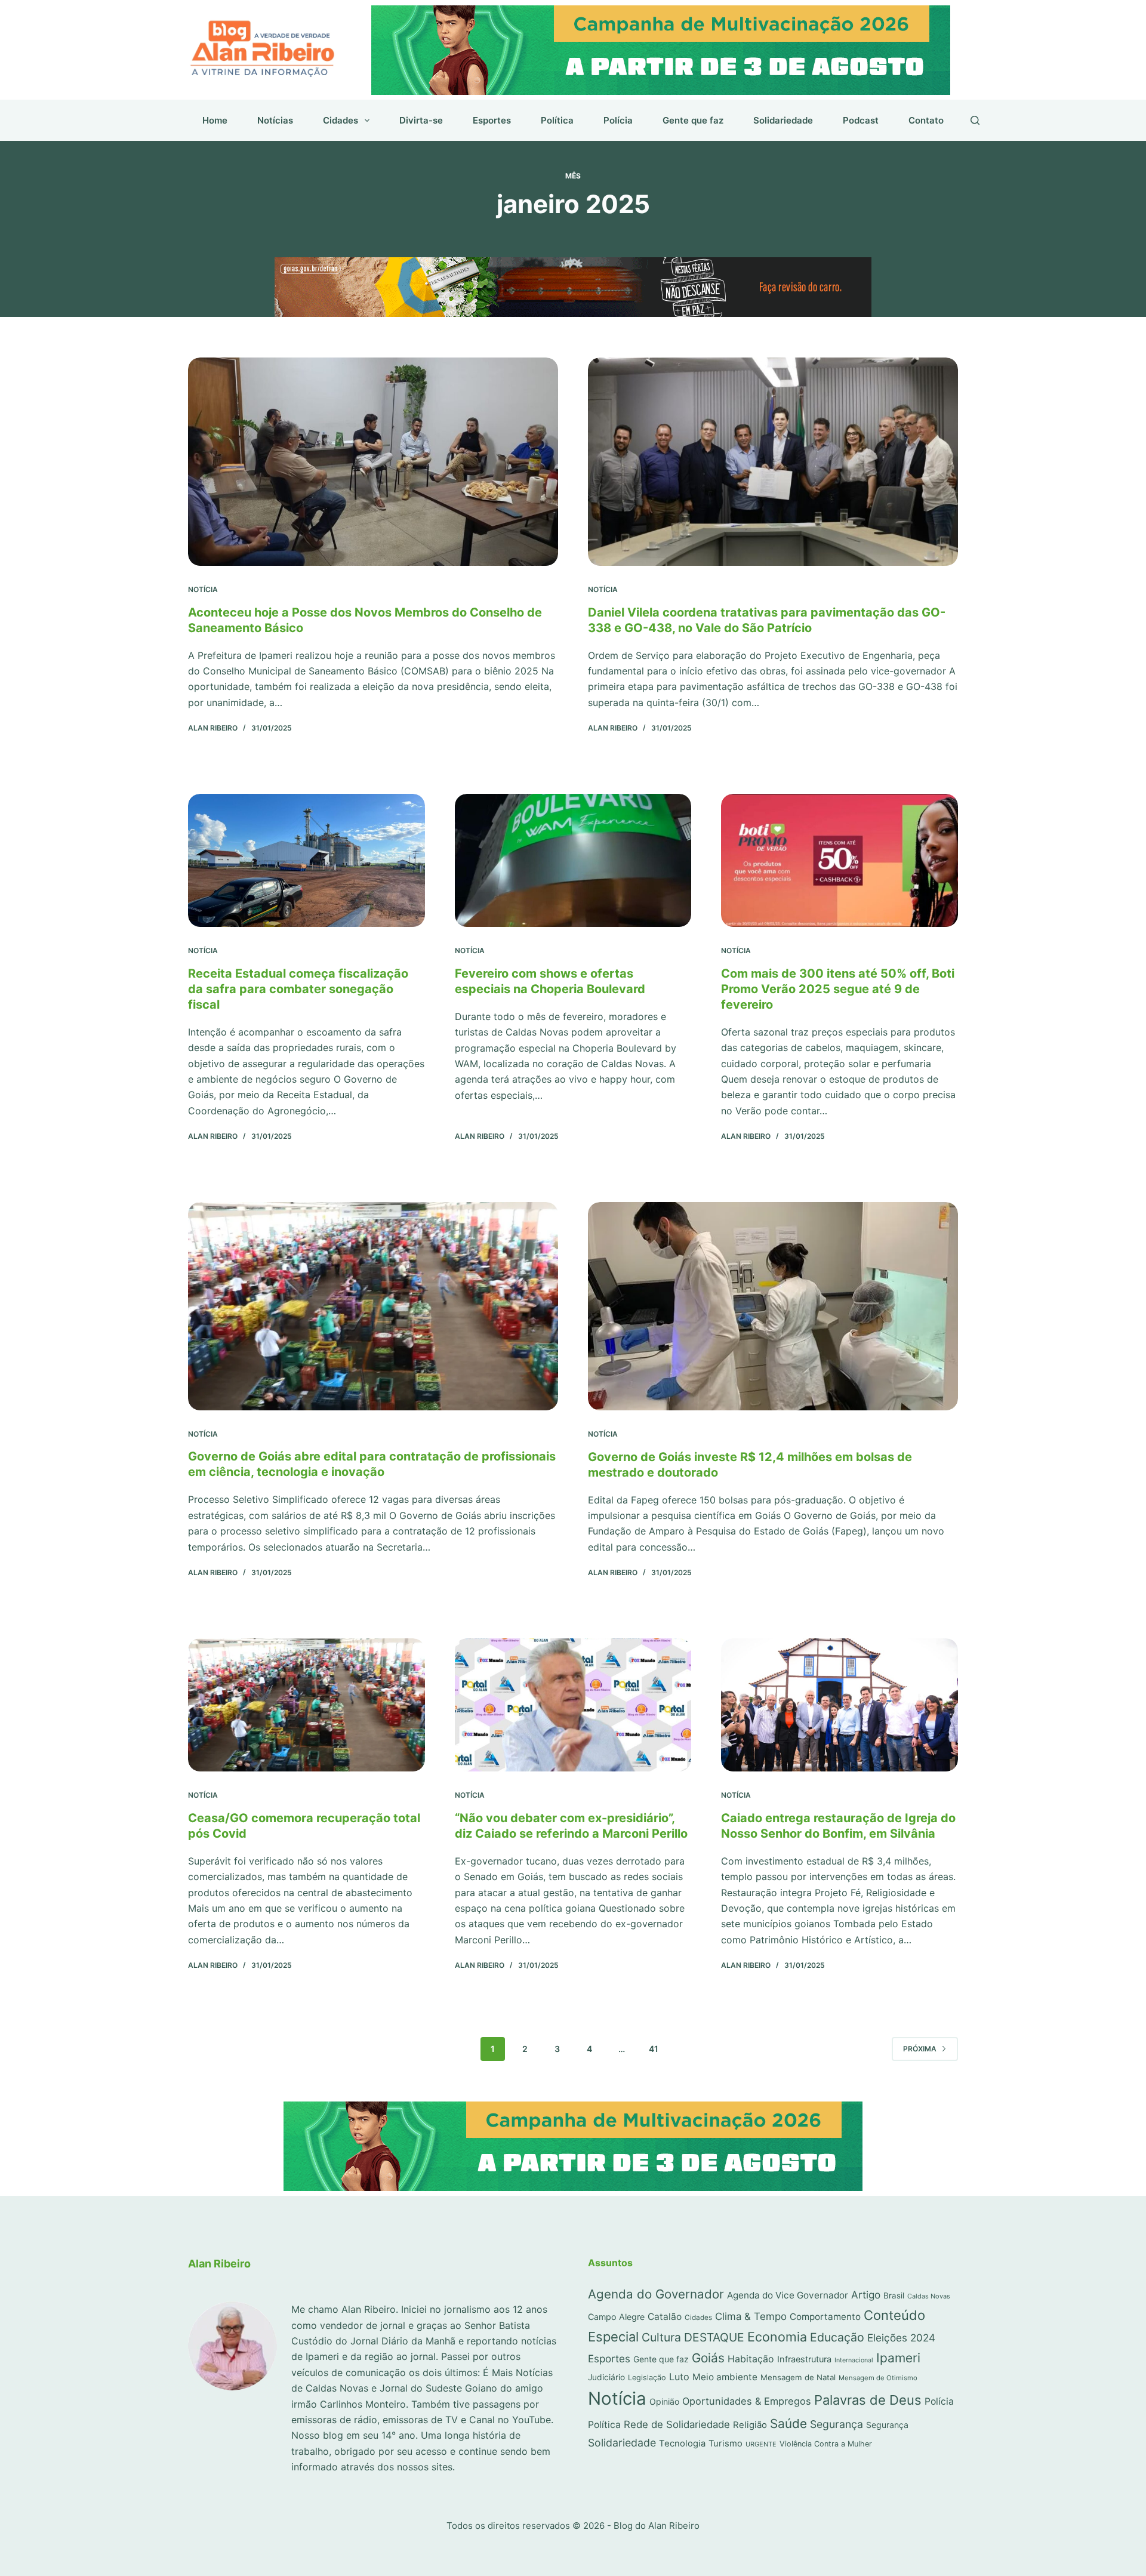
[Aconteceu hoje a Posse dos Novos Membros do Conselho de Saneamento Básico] (373, 462)
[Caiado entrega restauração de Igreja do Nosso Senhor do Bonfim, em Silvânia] (840, 1705)
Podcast (861, 120)
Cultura (661, 2337)
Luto (679, 2377)
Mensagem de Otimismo (878, 2378)
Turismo (726, 2443)
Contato (926, 120)
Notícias (275, 120)
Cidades (341, 120)
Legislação (647, 2378)
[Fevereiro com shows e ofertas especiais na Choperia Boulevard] (573, 860)
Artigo (866, 2295)
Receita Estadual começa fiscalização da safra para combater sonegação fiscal (298, 989)
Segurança (837, 2424)
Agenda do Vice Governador (788, 2295)
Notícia (203, 589)
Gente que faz (693, 120)
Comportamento (825, 2317)
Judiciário (606, 2377)
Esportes (492, 120)
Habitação (751, 2359)
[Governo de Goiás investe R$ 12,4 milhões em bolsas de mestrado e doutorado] (773, 1306)
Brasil (894, 2295)
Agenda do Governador (656, 2294)
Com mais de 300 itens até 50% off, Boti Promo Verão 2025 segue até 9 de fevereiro (838, 989)
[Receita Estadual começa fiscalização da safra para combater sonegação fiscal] (306, 860)
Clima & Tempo (751, 2316)
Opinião (664, 2401)
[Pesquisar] (975, 120)
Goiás (708, 2358)
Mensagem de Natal (798, 2377)
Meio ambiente (725, 2377)
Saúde (788, 2424)
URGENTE (761, 2444)
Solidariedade (783, 120)
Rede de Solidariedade (677, 2424)
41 (654, 2049)
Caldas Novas (929, 2296)
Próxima (920, 2049)
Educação (837, 2337)
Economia (777, 2337)
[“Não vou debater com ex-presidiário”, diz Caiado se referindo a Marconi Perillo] (573, 1705)
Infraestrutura (804, 2359)
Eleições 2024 (901, 2338)
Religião (750, 2425)
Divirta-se (421, 120)
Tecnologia (682, 2443)
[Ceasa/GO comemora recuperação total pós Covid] (306, 1705)
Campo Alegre (616, 2317)
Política (557, 120)
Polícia (618, 120)
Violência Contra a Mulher (826, 2444)
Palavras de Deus (868, 2400)
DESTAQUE (714, 2337)
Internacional (854, 2360)
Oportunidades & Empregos (747, 2401)
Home (215, 120)
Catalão (665, 2317)
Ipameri (898, 2358)
